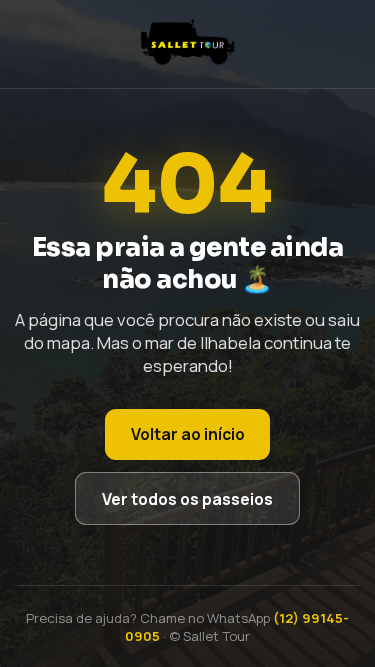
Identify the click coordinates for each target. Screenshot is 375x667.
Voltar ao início (188, 434)
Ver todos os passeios (187, 499)
